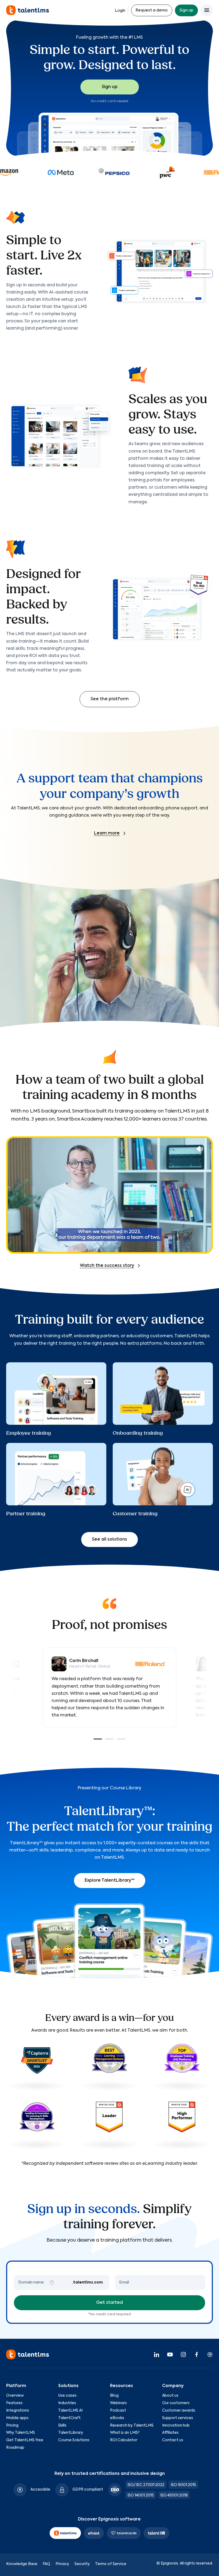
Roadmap (15, 2448)
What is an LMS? (125, 2433)
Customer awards (179, 2411)
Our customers (176, 2403)
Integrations (18, 2411)
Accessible (40, 2490)
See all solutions (109, 1540)
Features (14, 2403)
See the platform (110, 699)
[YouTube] (170, 2354)
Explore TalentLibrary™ (110, 1881)
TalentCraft (69, 2418)
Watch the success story (107, 1266)
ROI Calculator (124, 2440)
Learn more (107, 833)
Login (120, 11)
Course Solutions (74, 2440)
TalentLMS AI (70, 2411)
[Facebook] (197, 2354)
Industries (67, 2403)
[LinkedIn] (157, 2354)
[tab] (98, 1739)
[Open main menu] (207, 10)
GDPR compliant (88, 2490)
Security (82, 2564)
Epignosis (169, 2563)
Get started (109, 2303)
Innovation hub (176, 2425)
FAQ (46, 2564)
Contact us (173, 2440)
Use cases (67, 2396)
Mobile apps (17, 2418)
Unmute (200, 1149)
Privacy (62, 2564)
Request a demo (152, 10)
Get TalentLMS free (25, 2440)
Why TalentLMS (21, 2433)
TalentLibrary (71, 2433)
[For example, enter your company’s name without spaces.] (52, 2282)
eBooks (117, 2418)
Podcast (118, 2411)
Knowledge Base (22, 2564)
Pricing (12, 2425)
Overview (15, 2396)
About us (170, 2396)
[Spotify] (210, 2354)
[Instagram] (183, 2354)
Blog (114, 2396)
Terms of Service (111, 2564)
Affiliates (170, 2433)
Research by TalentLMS (132, 2425)
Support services (178, 2418)
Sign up (186, 10)
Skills (62, 2425)
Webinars (118, 2403)
